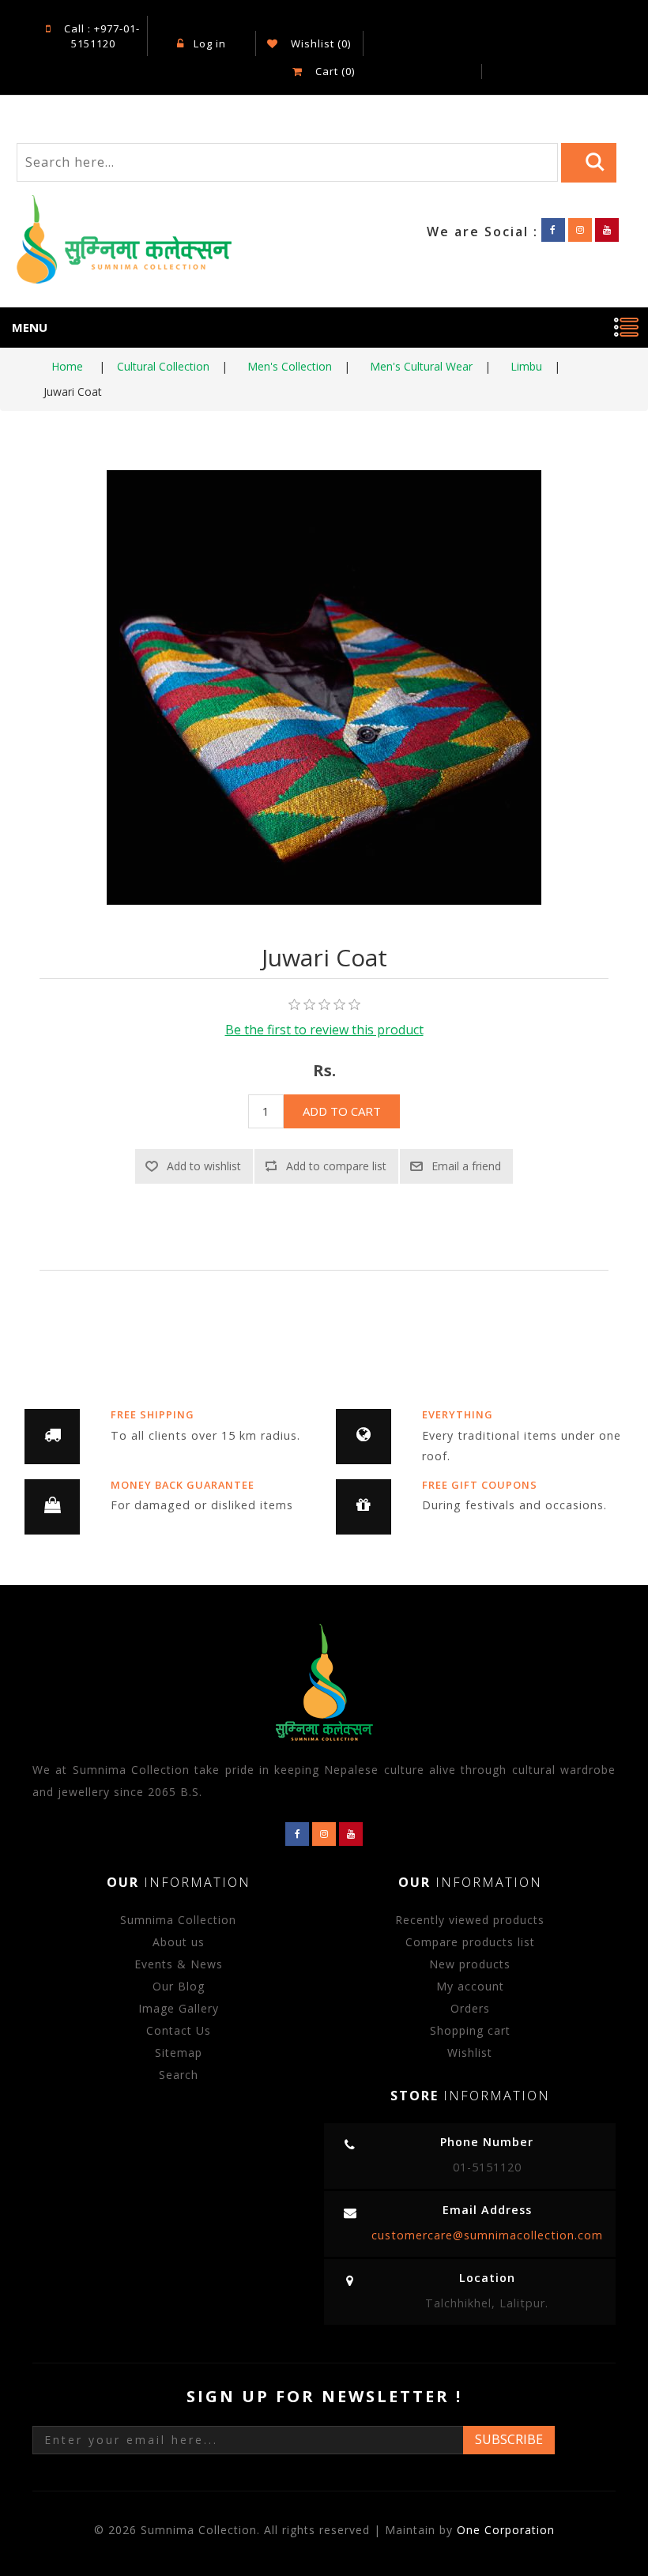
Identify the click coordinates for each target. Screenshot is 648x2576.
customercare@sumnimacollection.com (487, 2235)
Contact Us (179, 2030)
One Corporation (506, 2530)
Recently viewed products (470, 1920)
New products (470, 1964)
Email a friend (466, 1166)
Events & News (179, 1964)
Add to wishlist (204, 1166)
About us (179, 1942)
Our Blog (179, 1986)
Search (179, 2075)
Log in (210, 43)
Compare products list (470, 1942)
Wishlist (470, 2053)
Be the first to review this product (324, 1030)
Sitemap (179, 2053)
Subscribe (509, 2439)
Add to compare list (336, 1166)
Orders (470, 2008)
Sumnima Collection (178, 1920)
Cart (333, 71)
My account (470, 1986)
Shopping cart (470, 2030)
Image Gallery (179, 2008)
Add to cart (342, 1111)
